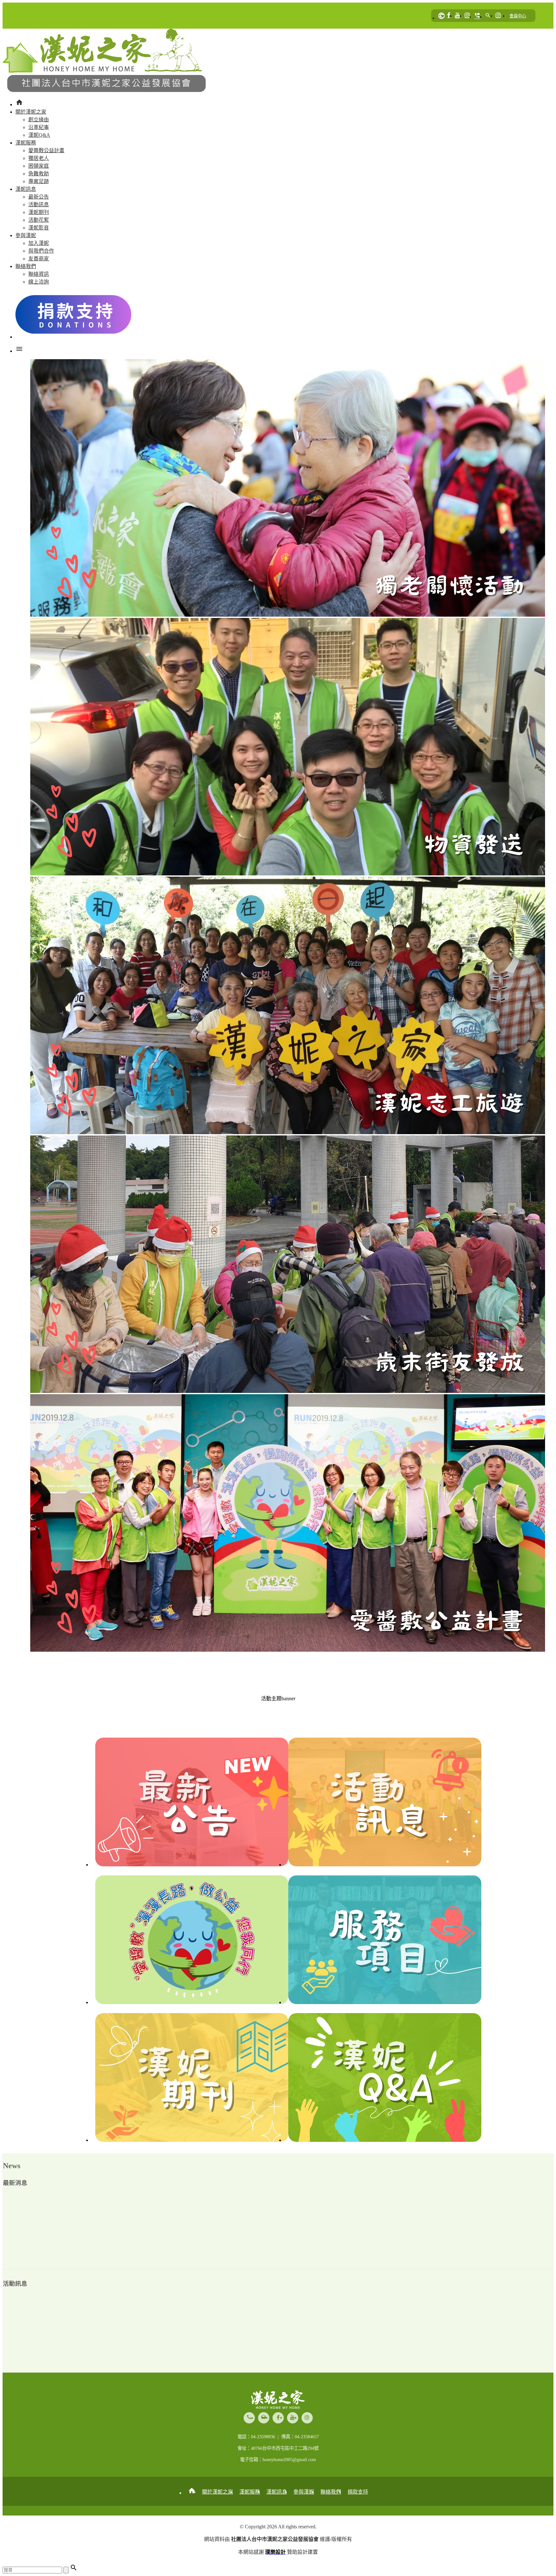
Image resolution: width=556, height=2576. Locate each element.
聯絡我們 (331, 2492)
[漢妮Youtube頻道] (458, 16)
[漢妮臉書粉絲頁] (449, 16)
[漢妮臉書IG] (467, 16)
